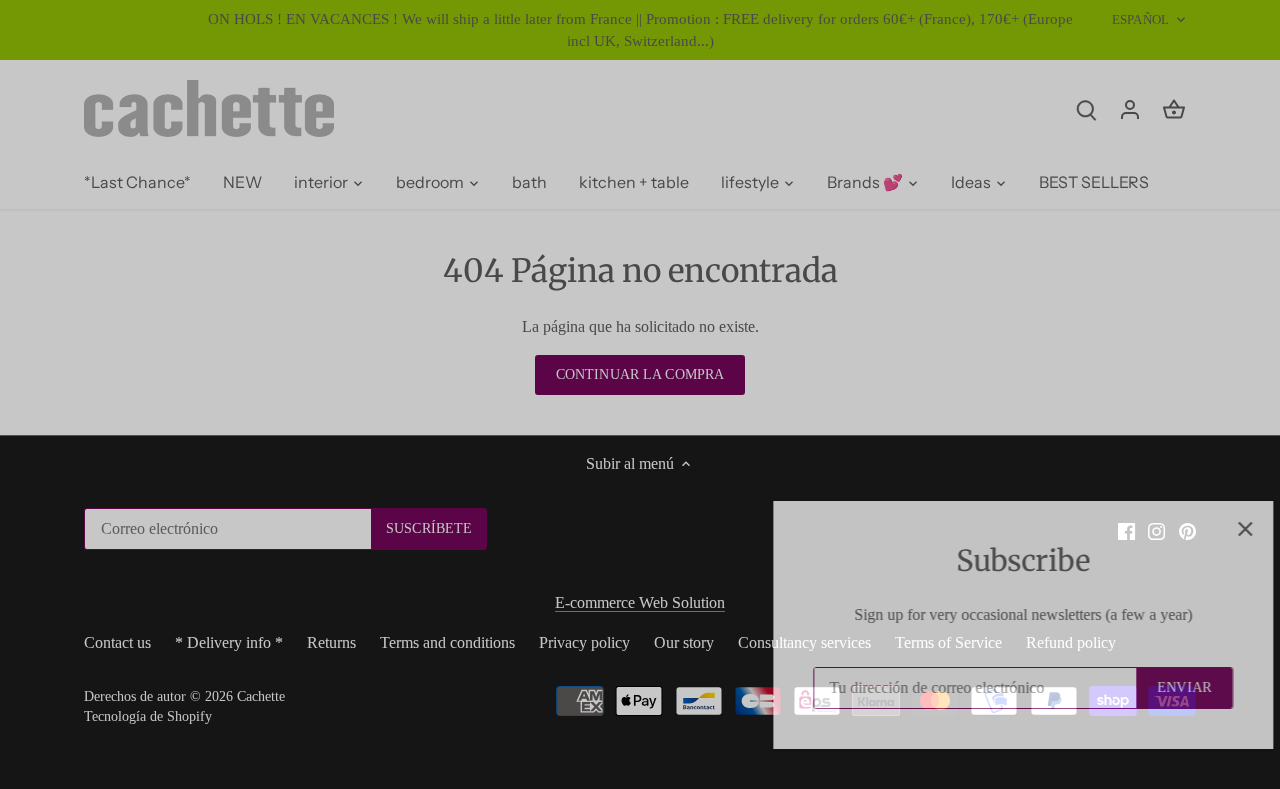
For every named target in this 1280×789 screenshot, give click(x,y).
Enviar (1151, 687)
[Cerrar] (1212, 529)
